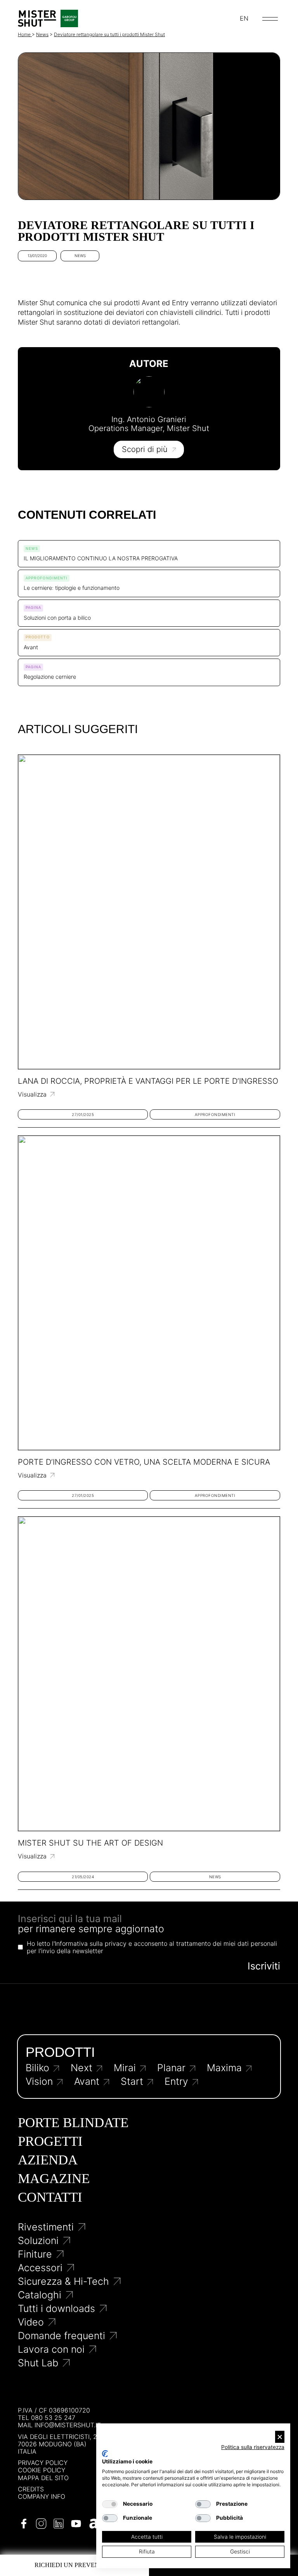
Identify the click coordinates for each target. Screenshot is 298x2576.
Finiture (35, 2254)
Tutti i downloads (56, 2309)
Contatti (50, 2197)
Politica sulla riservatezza (253, 2447)
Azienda (48, 2160)
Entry (176, 2081)
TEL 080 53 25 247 (47, 2418)
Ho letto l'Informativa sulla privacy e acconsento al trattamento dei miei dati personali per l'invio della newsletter (152, 1947)
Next (81, 2068)
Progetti (50, 2141)
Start (132, 2081)
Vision (39, 2081)
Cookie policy (42, 2470)
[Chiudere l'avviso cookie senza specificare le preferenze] (280, 2437)
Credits (31, 2489)
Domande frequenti (62, 2336)
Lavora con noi (51, 2349)
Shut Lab (38, 2363)
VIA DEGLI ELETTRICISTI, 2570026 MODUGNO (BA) (59, 2440)
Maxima (224, 2068)
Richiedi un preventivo (74, 2565)
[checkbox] (110, 2504)
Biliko (37, 2068)
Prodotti (60, 2052)
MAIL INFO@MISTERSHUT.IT (59, 2425)
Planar (171, 2068)
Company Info (42, 2497)
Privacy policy (43, 2463)
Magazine (54, 2179)
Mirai (125, 2068)
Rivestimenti (46, 2227)
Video (31, 2322)
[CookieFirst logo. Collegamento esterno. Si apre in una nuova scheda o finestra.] (105, 2454)
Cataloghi (40, 2295)
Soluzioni (38, 2241)
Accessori (40, 2268)
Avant (87, 2081)
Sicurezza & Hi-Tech (63, 2281)
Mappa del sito (43, 2478)
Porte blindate (73, 2123)
